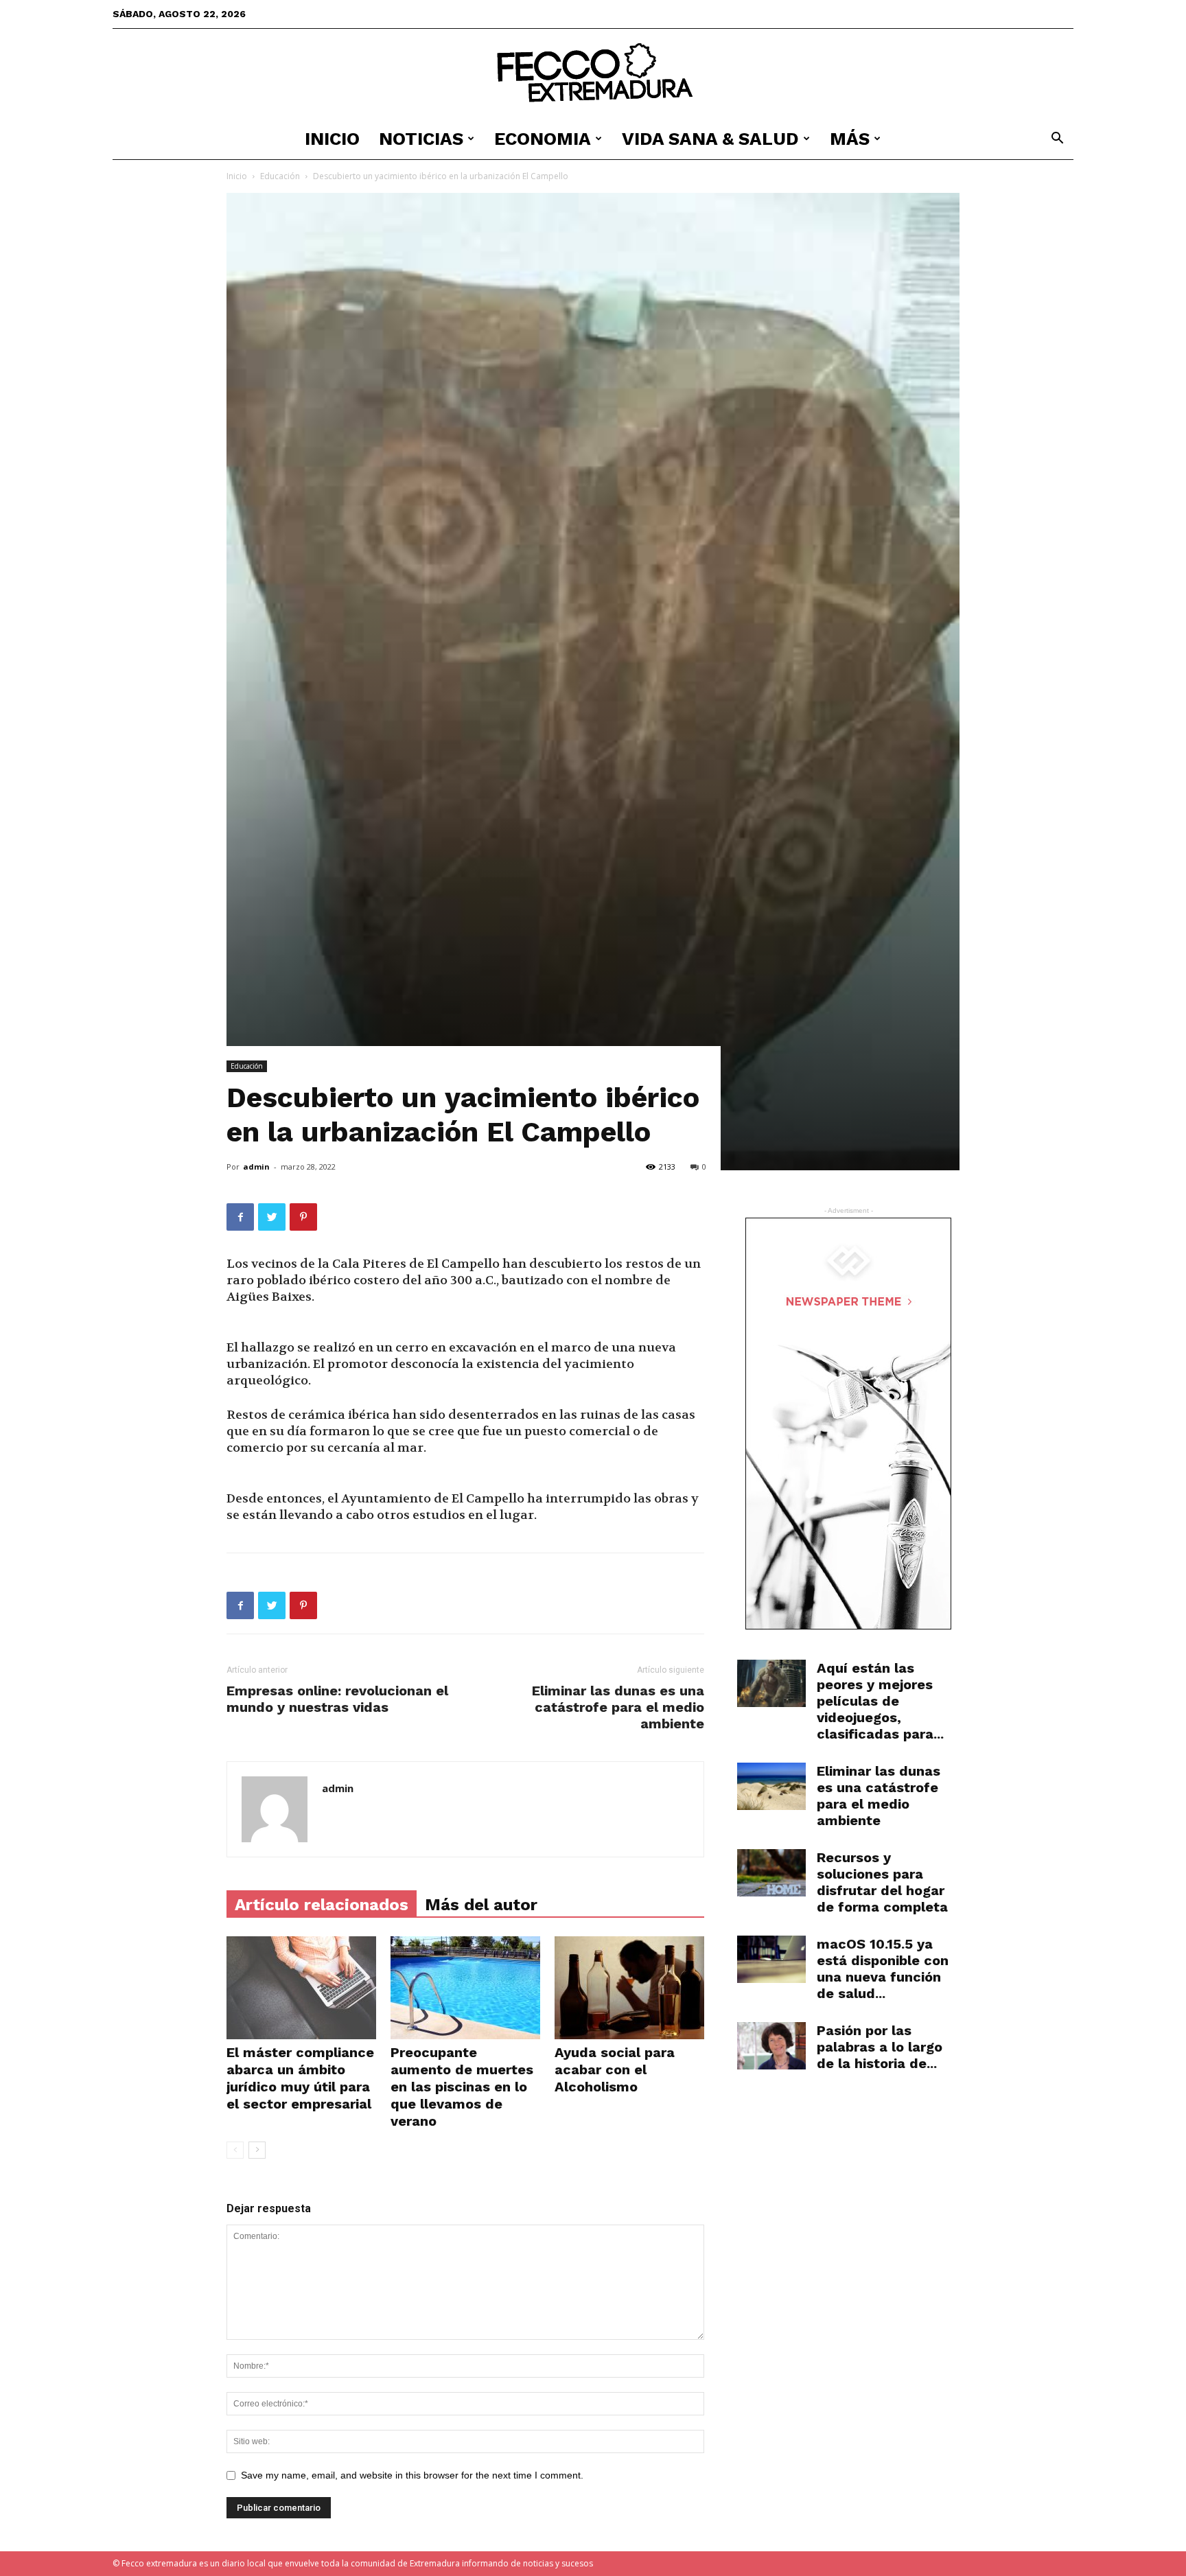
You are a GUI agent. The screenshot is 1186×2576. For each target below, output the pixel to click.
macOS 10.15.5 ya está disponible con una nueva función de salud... (883, 1969)
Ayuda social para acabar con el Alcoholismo (615, 2069)
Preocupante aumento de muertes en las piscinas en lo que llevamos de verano (462, 2087)
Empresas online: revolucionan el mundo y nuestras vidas (337, 1699)
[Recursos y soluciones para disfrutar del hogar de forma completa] (771, 1873)
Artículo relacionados (322, 1905)
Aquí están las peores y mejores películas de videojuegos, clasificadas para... (880, 1701)
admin (256, 1167)
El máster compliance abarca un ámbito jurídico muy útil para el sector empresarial (300, 2078)
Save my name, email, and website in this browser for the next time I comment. (412, 2475)
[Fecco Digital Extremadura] (593, 74)
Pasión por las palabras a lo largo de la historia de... (880, 2047)
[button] (1057, 140)
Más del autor (481, 1905)
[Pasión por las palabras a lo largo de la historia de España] (771, 2046)
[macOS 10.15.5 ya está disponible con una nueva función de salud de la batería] (771, 1959)
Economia (543, 139)
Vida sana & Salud (710, 139)
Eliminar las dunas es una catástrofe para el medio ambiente (618, 1707)
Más (850, 139)
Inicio (332, 139)
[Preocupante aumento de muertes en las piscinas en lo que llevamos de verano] (465, 1988)
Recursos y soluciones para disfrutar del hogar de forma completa (882, 1882)
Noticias (421, 139)
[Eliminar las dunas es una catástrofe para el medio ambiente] (771, 1786)
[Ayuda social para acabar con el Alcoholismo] (629, 1988)
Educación (280, 176)
